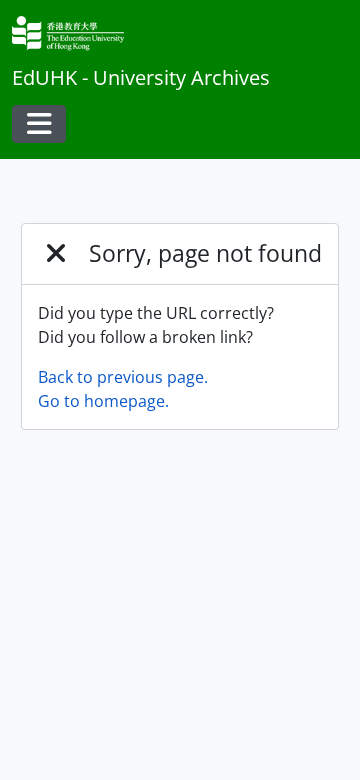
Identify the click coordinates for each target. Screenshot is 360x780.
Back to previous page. (123, 377)
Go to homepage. (103, 401)
